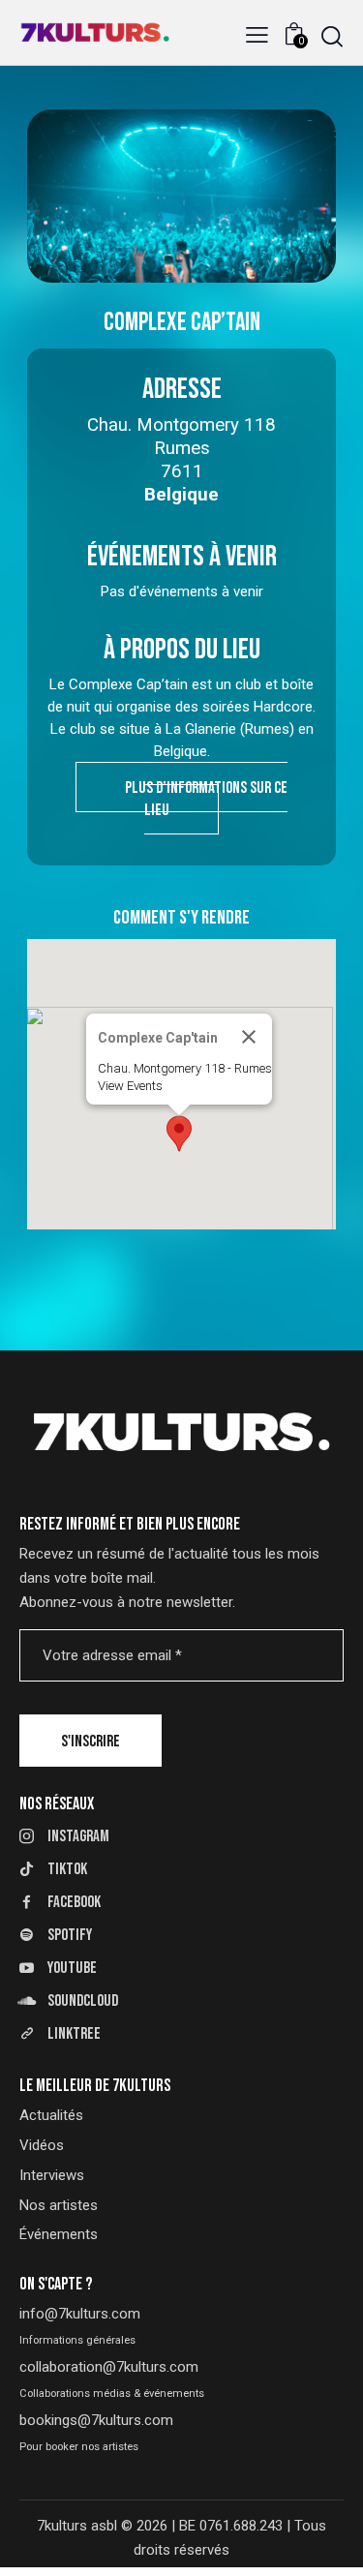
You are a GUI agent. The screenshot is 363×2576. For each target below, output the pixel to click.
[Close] (249, 1037)
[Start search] (332, 36)
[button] (257, 35)
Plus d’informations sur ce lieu (206, 799)
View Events (130, 1086)
